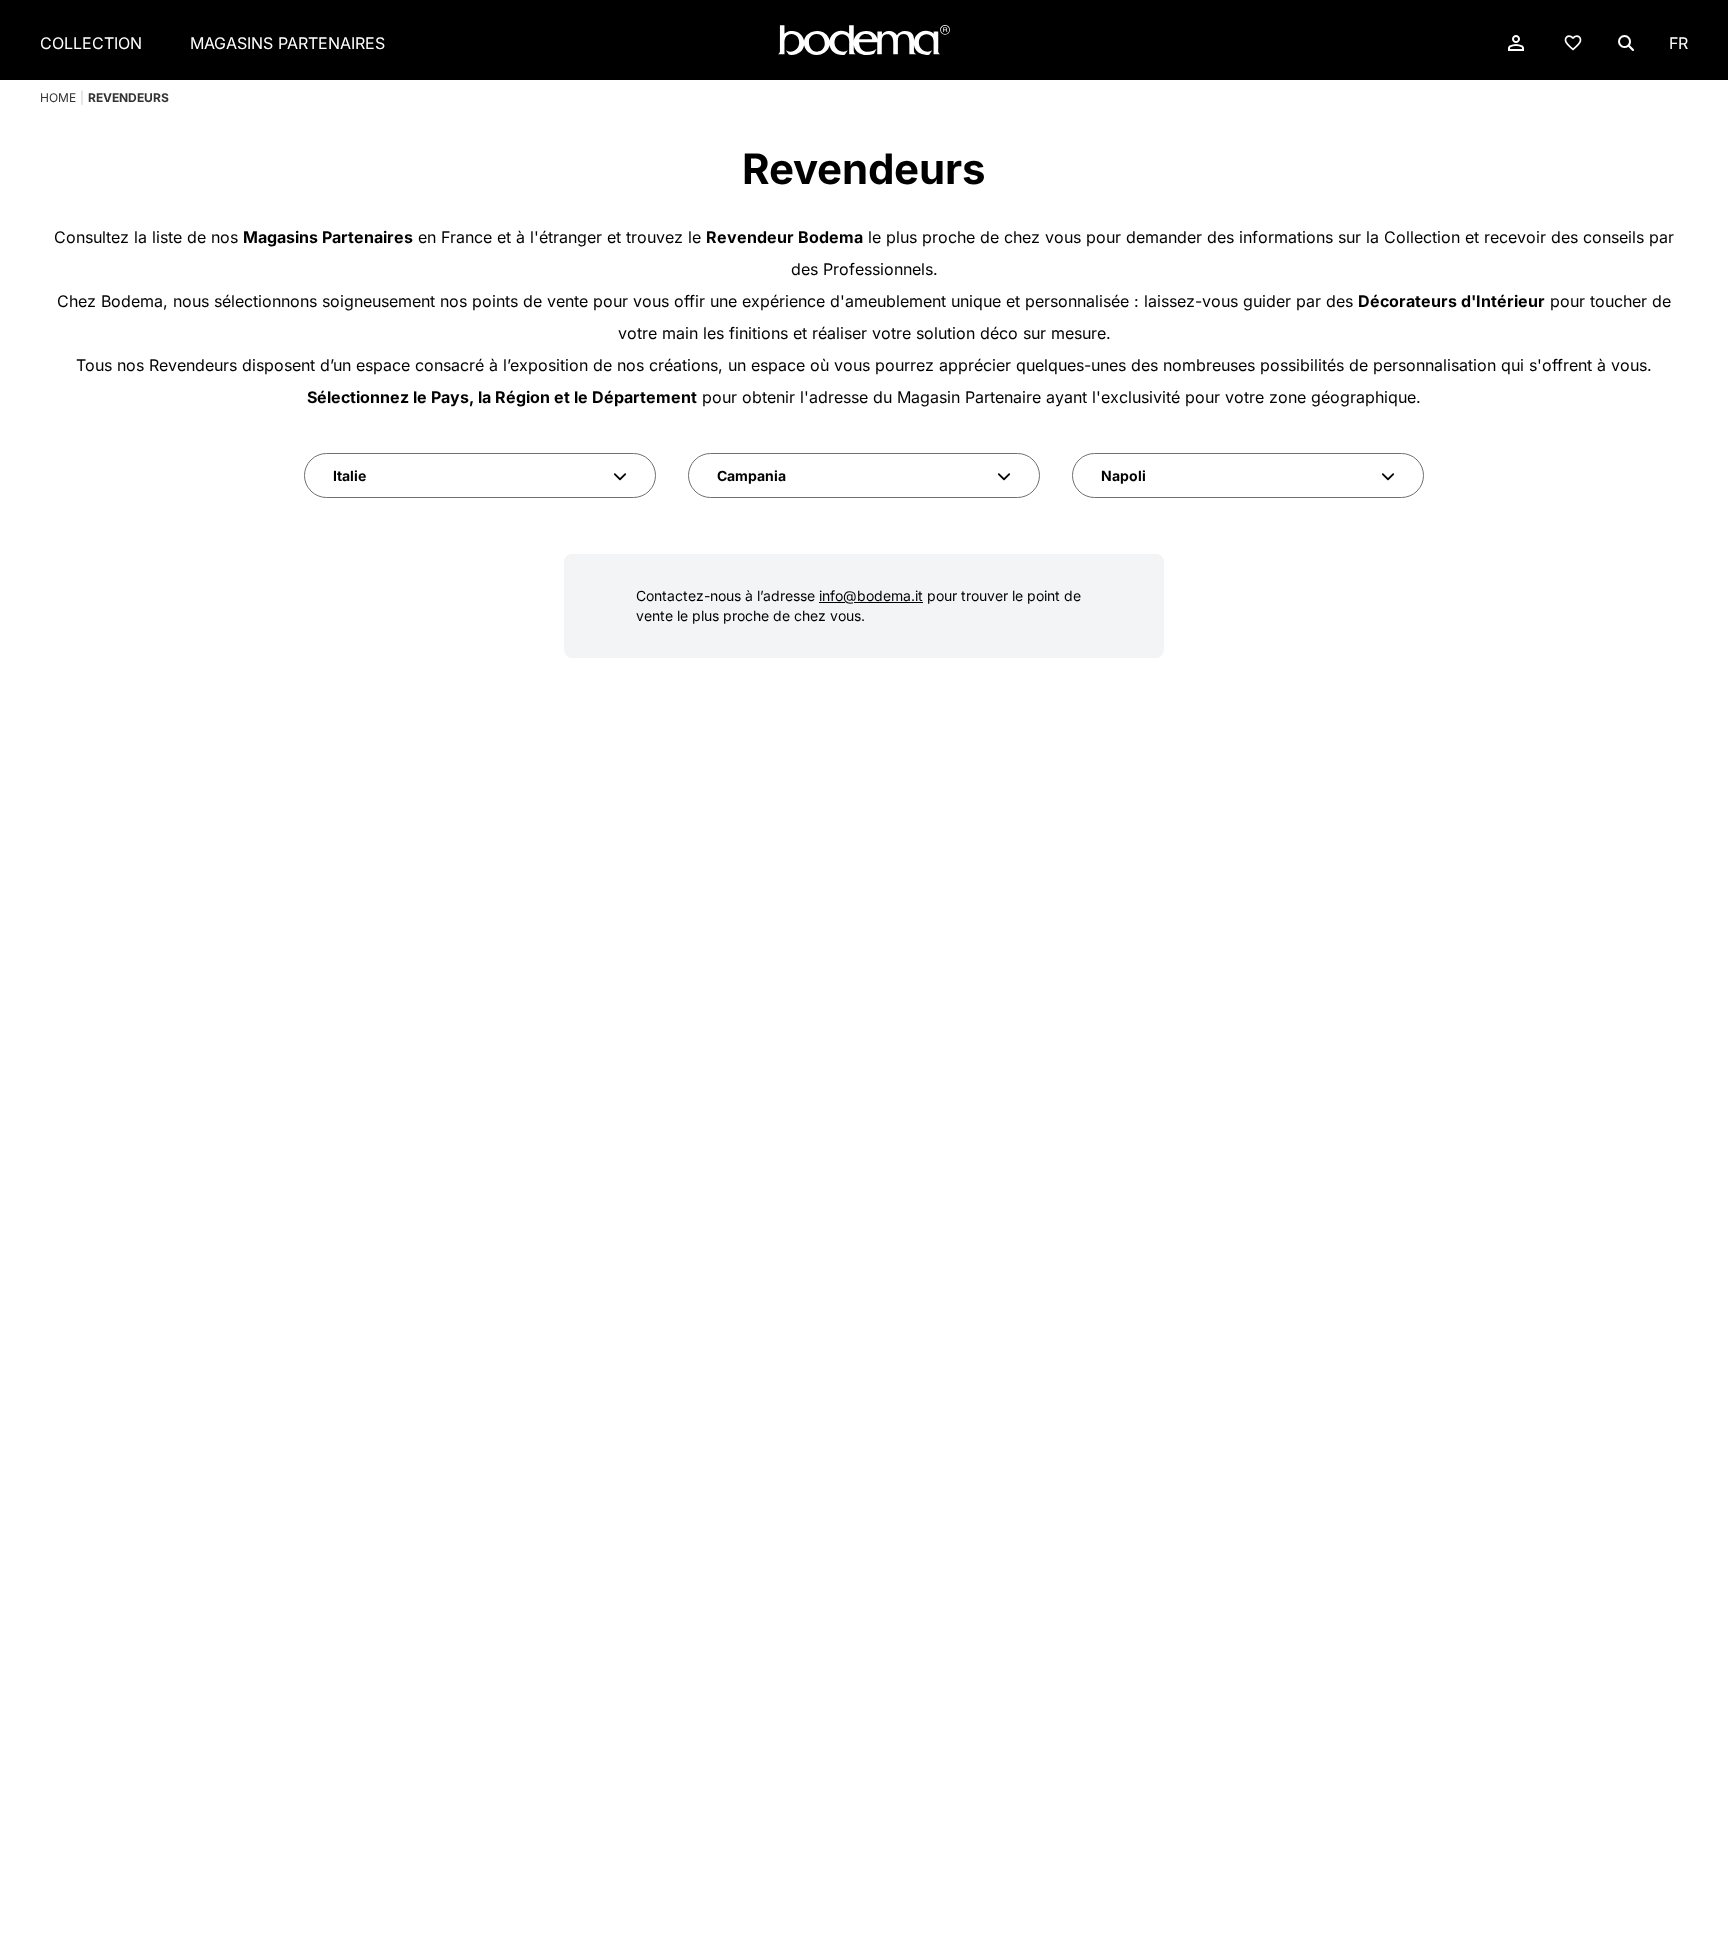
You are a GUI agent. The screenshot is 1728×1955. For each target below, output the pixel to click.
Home (58, 97)
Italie (349, 475)
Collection (91, 43)
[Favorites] (1573, 42)
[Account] (1516, 43)
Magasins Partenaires (287, 43)
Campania (751, 475)
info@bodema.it (871, 595)
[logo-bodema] (864, 40)
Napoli (1123, 475)
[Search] (1626, 43)
